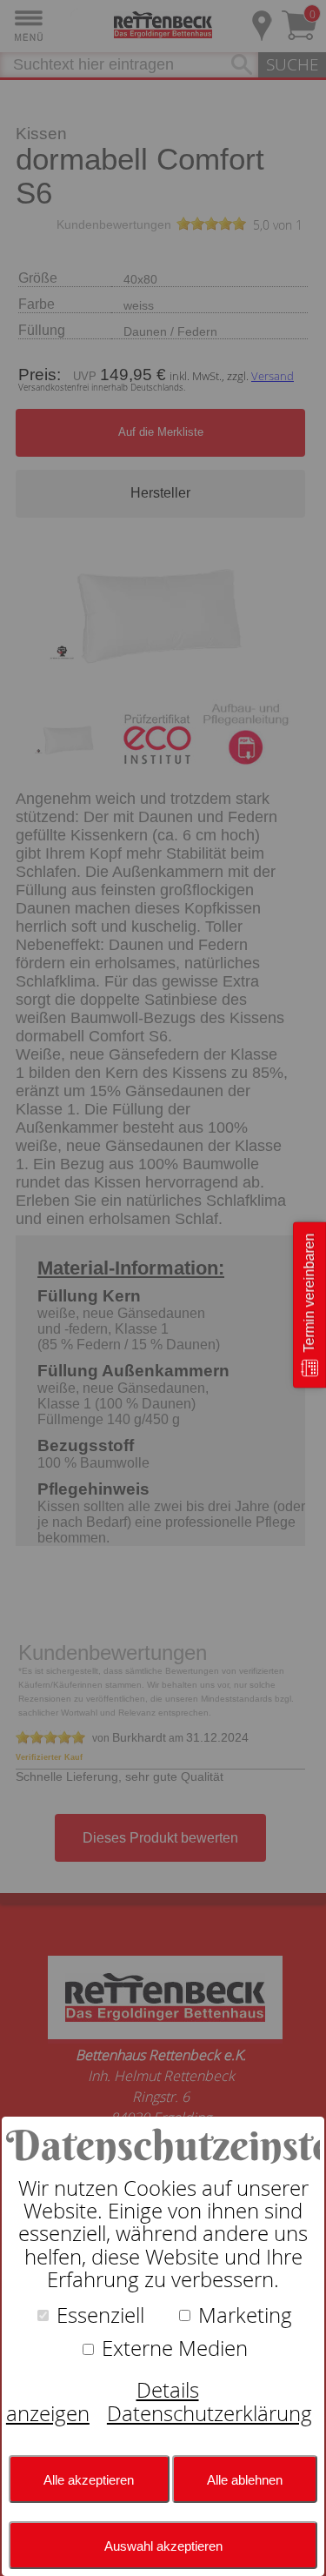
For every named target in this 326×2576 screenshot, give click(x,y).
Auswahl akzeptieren (163, 2546)
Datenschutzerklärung (210, 2413)
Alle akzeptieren (89, 2480)
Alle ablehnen (245, 2480)
